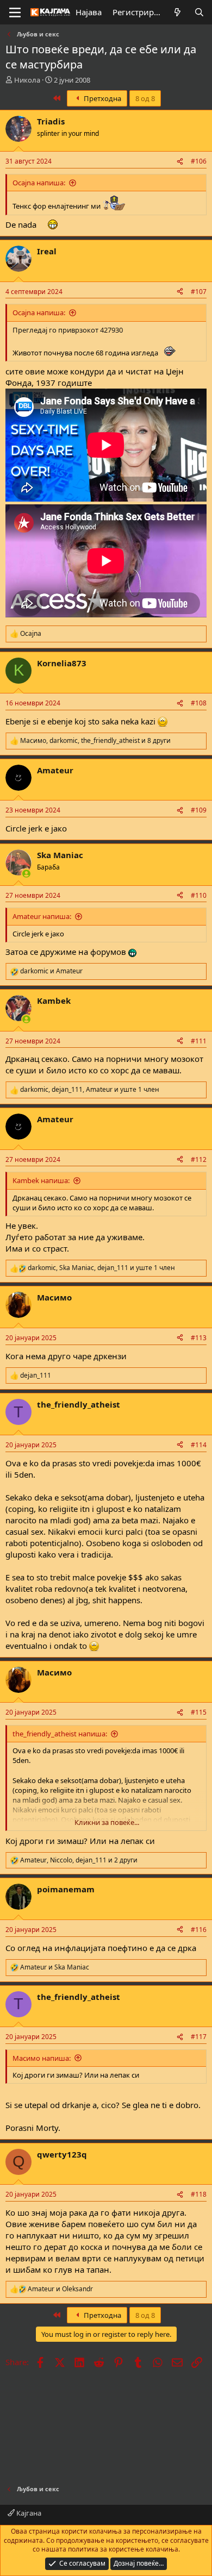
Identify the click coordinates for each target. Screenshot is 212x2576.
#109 (199, 810)
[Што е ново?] (177, 12)
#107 (199, 292)
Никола (27, 80)
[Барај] (199, 12)
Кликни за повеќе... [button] (107, 1822)
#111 (199, 1041)
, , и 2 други (79, 1860)
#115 (199, 1712)
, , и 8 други (95, 741)
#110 (199, 895)
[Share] (180, 162)
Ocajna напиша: (39, 183)
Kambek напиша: (41, 1180)
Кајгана (28, 2513)
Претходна (102, 98)
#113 (199, 1338)
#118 (199, 2194)
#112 (199, 1159)
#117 (199, 2037)
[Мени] (15, 12)
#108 (199, 703)
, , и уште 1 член (90, 1090)
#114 (199, 1445)
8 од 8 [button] (145, 98)
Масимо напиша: (42, 2058)
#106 (199, 161)
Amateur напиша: (42, 916)
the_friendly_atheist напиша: (60, 1734)
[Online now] (26, 874)
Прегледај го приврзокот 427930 (68, 330)
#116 (199, 1930)
